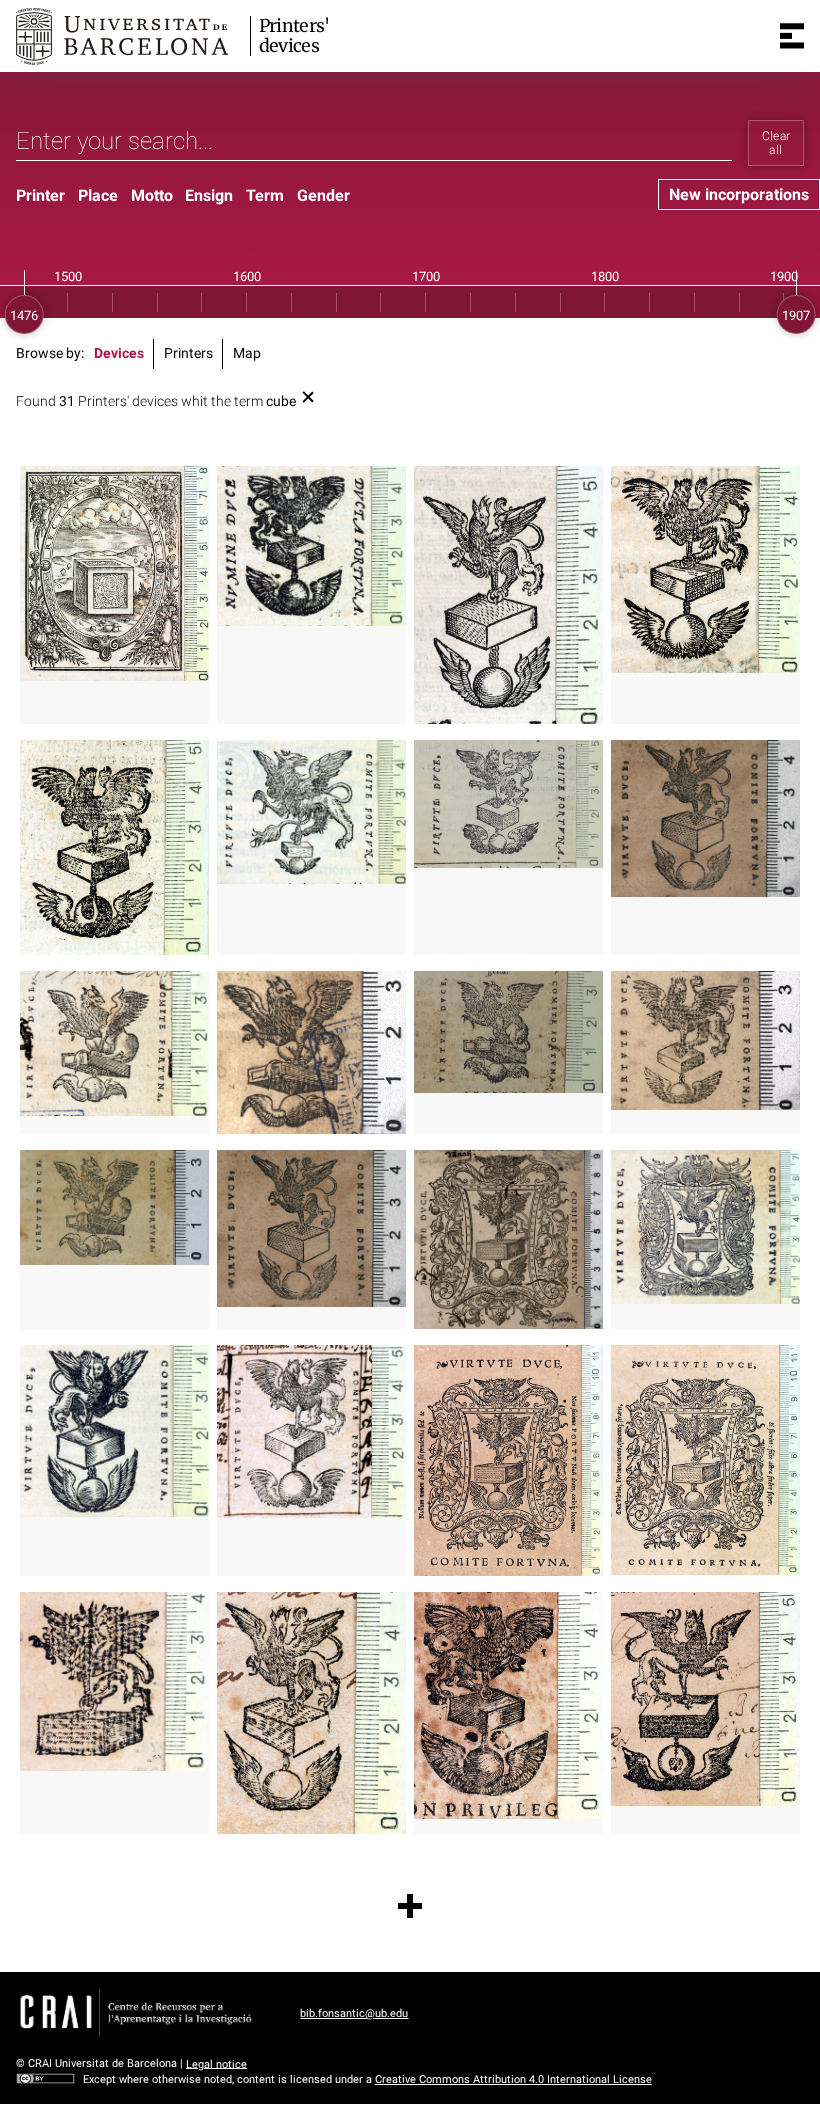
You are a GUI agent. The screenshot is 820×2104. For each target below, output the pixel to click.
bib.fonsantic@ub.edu (354, 2013)
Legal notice (216, 2063)
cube (281, 401)
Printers (188, 353)
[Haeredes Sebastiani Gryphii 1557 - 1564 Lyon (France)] (705, 818)
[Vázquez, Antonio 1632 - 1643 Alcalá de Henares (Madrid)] (508, 1705)
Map (247, 353)
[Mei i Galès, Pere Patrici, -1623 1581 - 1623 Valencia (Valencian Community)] (508, 595)
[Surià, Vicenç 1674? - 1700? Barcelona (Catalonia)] (311, 1713)
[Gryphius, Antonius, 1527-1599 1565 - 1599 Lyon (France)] (311, 1052)
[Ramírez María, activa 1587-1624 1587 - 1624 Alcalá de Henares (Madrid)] (311, 546)
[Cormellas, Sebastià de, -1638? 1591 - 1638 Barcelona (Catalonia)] (705, 569)
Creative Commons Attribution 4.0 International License (513, 2079)
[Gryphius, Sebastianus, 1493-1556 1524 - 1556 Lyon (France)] (114, 1208)
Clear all (776, 143)
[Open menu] (792, 36)
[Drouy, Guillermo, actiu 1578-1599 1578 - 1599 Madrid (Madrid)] (114, 848)
